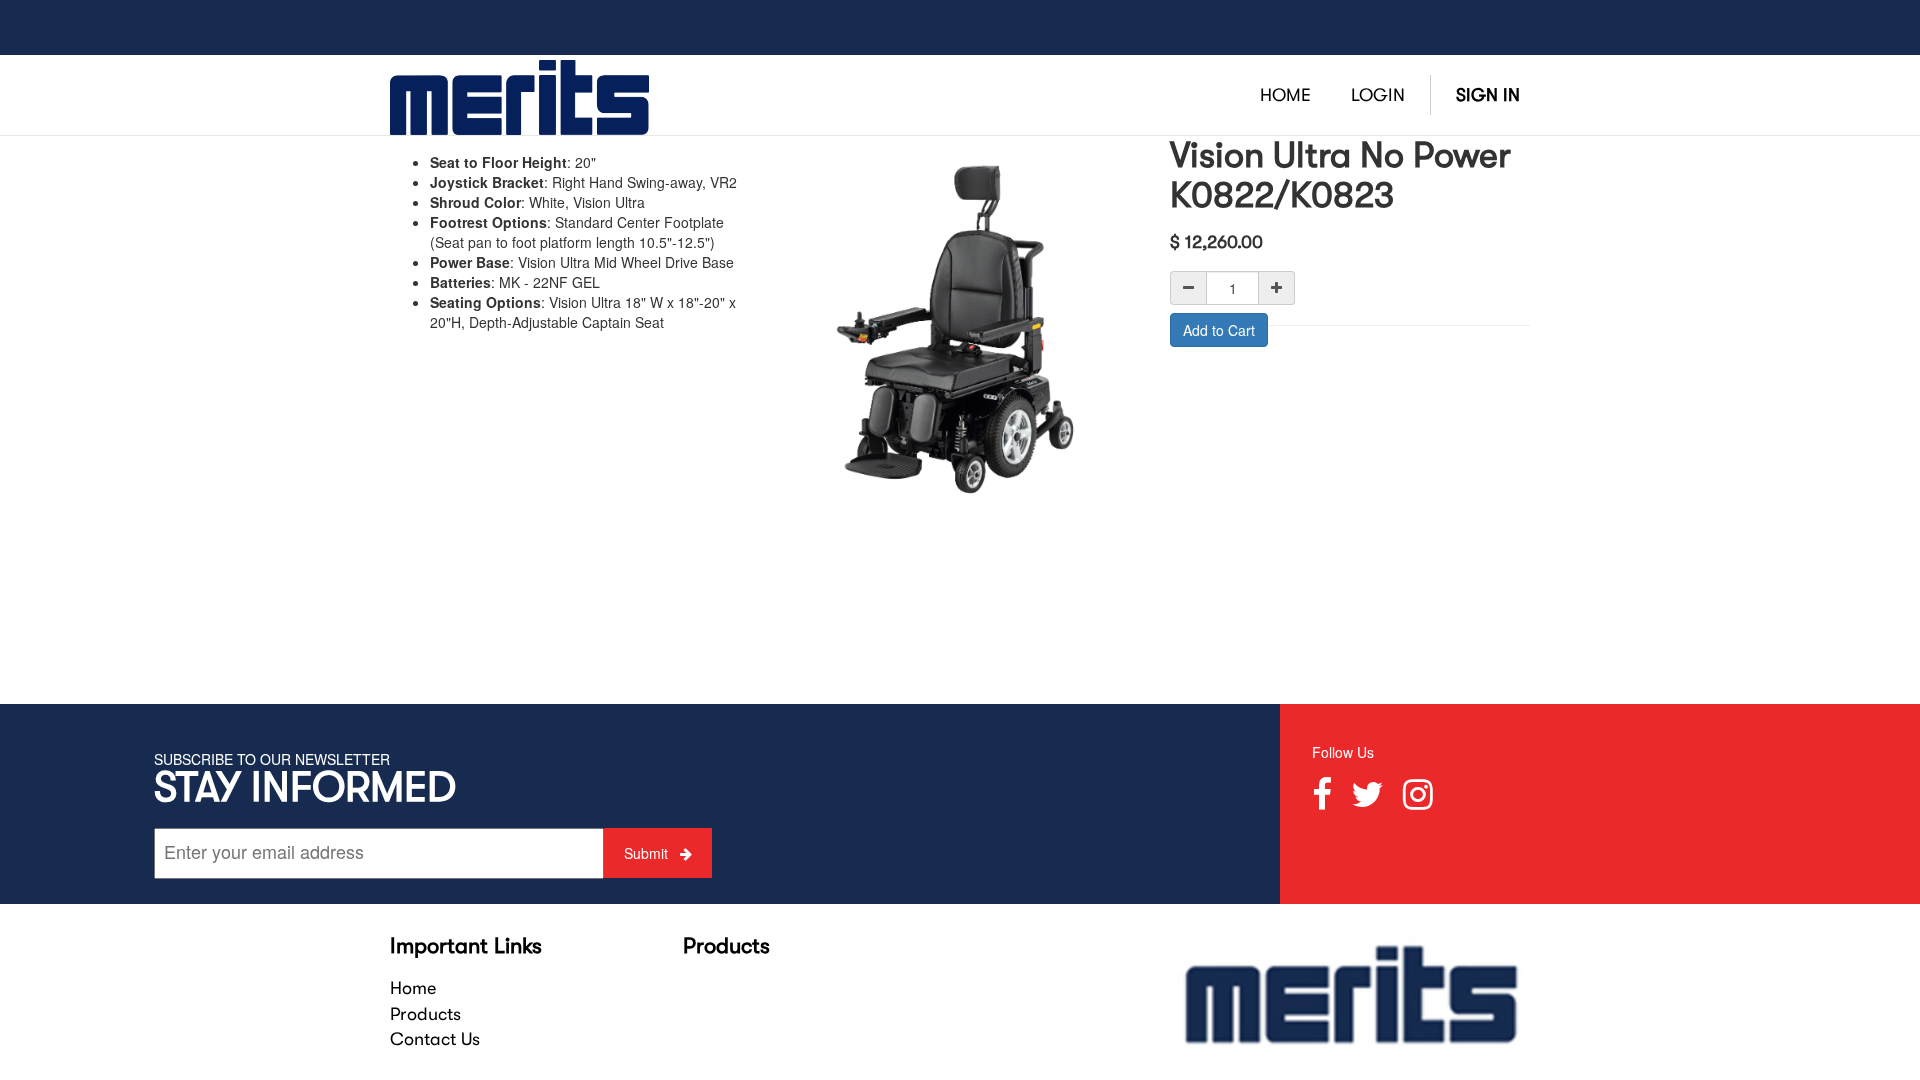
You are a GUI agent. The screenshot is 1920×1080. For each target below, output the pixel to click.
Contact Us (435, 1039)
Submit (648, 853)
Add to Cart (1219, 330)
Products (425, 1014)
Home (413, 988)
